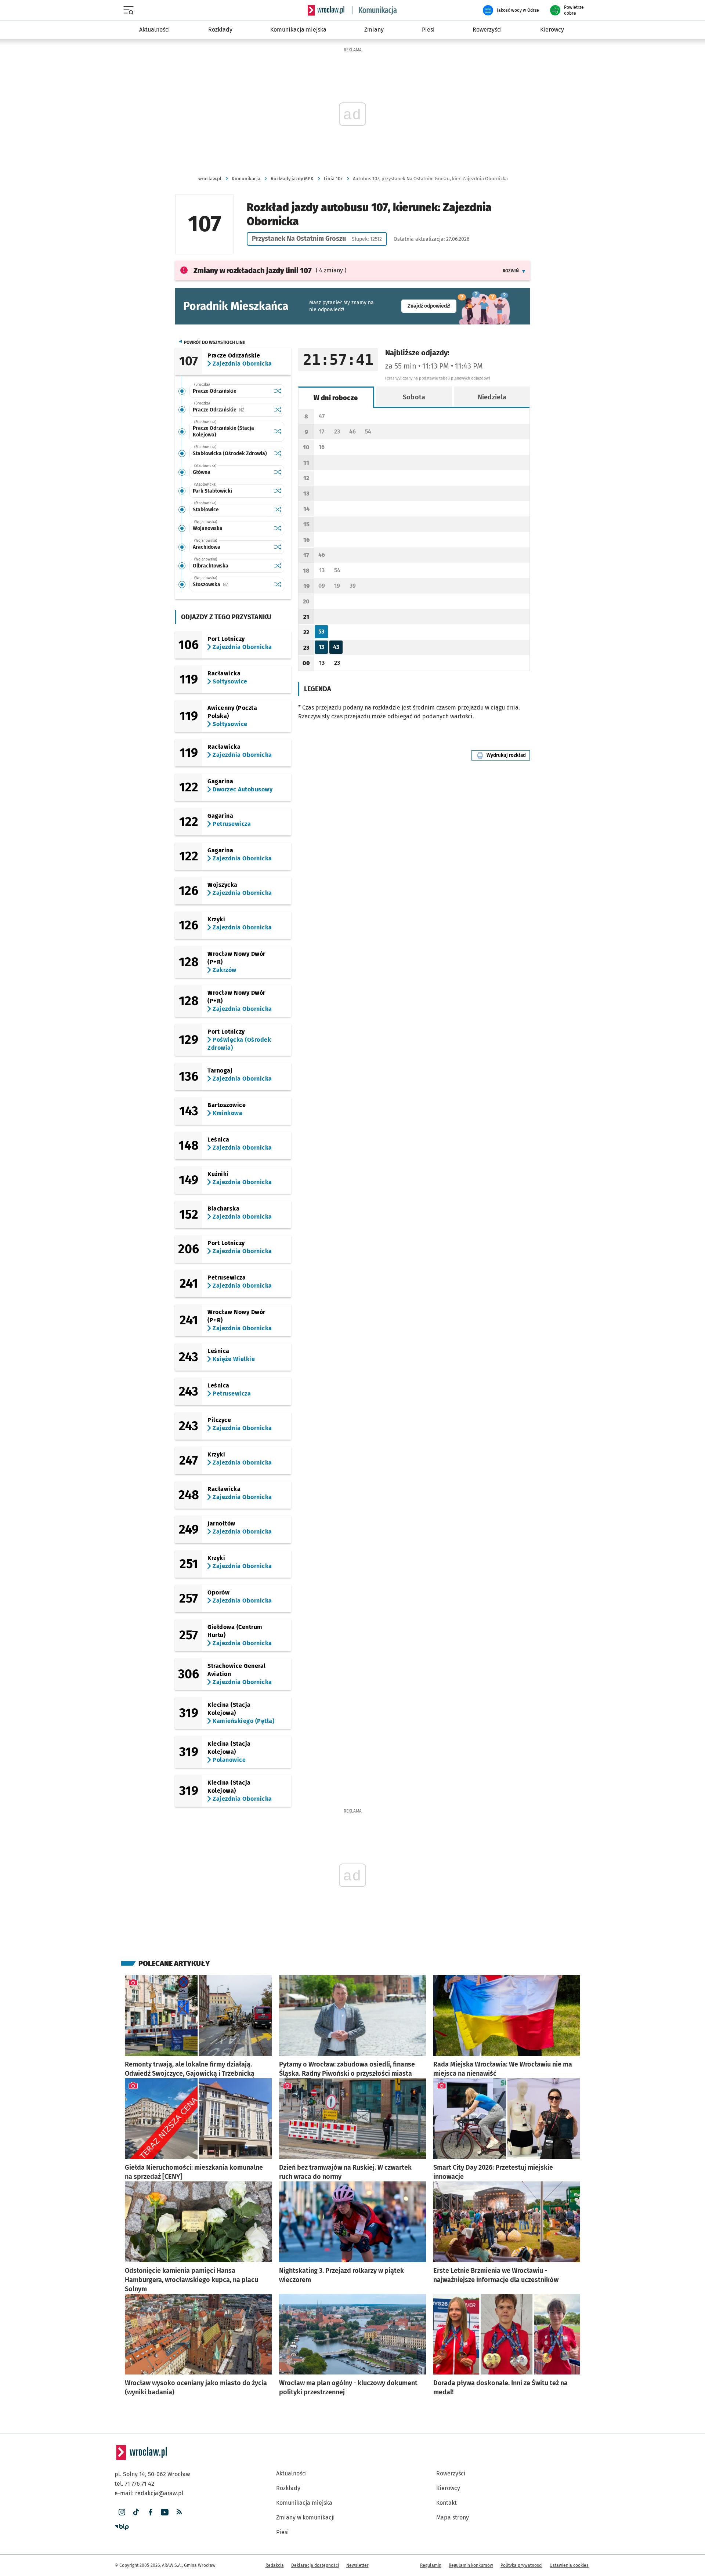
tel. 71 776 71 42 (134, 2484)
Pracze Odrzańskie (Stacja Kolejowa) (223, 431)
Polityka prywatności (521, 2565)
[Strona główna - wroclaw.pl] (326, 10)
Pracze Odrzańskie (215, 391)
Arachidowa (207, 547)
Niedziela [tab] (492, 397)
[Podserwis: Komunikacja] (375, 10)
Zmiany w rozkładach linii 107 (253, 271)
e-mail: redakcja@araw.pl (149, 2493)
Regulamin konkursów (471, 2565)
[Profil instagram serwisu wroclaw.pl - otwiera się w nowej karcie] (122, 2512)
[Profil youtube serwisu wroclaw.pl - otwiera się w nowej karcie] (165, 2512)
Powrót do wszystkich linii (215, 342)
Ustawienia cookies (569, 2565)
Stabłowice (206, 510)
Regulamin (431, 2565)
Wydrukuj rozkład (508, 755)
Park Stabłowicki (212, 491)
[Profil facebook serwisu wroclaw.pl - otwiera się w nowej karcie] (150, 2512)
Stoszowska (232, 585)
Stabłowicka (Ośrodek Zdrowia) (230, 453)
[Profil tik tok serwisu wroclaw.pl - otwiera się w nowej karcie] (136, 2512)
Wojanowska (208, 528)
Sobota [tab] (414, 397)
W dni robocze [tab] (336, 398)
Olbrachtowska (211, 566)
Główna (202, 472)
